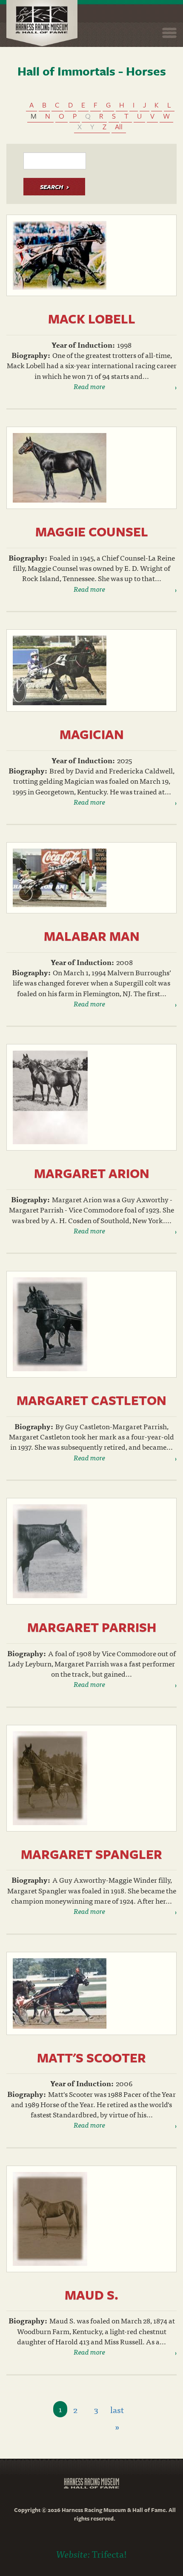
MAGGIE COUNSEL (92, 531)
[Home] (42, 23)
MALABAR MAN (92, 936)
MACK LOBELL (92, 318)
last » (117, 2410)
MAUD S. (91, 2295)
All (119, 126)
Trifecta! (109, 2554)
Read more (89, 386)
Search (51, 187)
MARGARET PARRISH (92, 1627)
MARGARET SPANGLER (91, 1854)
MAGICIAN (92, 734)
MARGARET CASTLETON (91, 1400)
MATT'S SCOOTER (91, 2057)
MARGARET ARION (92, 1173)
